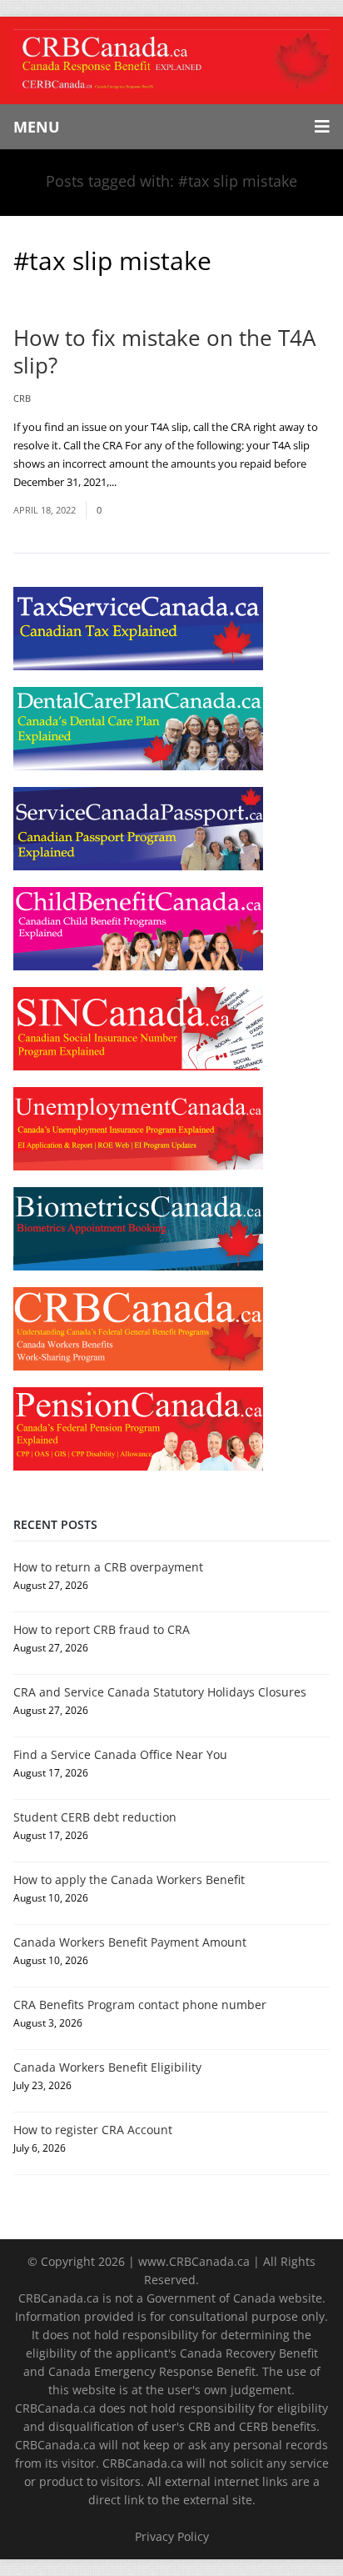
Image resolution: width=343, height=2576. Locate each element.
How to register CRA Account (93, 2130)
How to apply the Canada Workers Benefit (129, 1879)
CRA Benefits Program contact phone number (140, 2005)
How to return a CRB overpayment (108, 1567)
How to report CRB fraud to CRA (102, 1629)
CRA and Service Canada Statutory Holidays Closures (160, 1692)
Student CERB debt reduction (95, 1817)
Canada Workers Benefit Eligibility (107, 2067)
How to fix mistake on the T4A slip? (164, 351)
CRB (22, 398)
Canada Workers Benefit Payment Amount (130, 1942)
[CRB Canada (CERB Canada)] (171, 60)
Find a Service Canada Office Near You (120, 1754)
